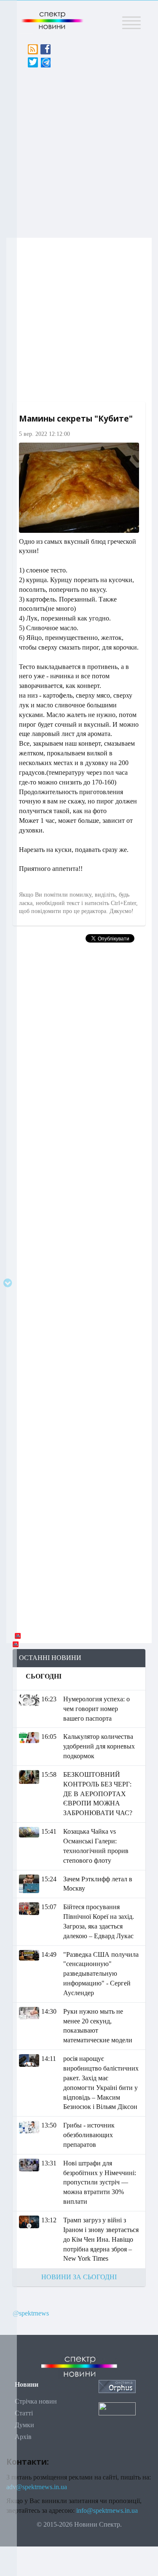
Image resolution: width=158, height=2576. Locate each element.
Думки (24, 2425)
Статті (24, 2413)
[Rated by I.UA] (117, 2408)
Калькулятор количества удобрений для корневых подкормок (99, 1746)
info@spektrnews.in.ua (107, 2510)
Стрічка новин (36, 2401)
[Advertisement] (79, 150)
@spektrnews (31, 2313)
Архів (23, 2437)
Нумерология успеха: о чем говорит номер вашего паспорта (96, 1709)
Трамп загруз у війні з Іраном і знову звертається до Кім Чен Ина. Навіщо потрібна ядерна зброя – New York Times (101, 2239)
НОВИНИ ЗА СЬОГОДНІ (79, 2277)
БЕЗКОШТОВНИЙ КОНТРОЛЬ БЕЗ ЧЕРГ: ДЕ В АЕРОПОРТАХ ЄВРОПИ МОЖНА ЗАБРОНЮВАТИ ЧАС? (98, 1794)
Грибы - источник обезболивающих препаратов (89, 2135)
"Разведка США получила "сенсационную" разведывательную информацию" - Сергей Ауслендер (101, 1974)
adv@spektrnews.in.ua (37, 2487)
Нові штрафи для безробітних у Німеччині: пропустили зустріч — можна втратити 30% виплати (100, 2182)
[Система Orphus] (117, 2386)
